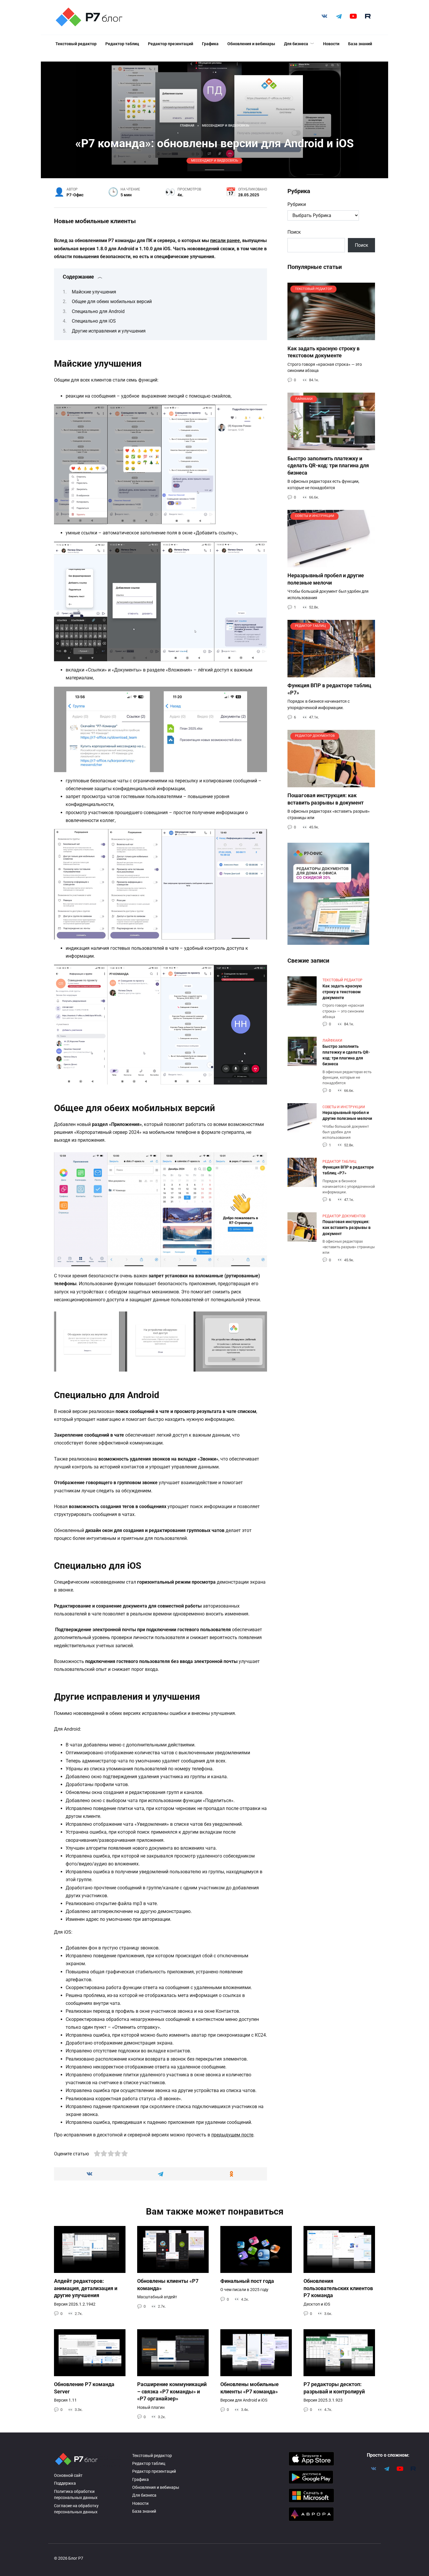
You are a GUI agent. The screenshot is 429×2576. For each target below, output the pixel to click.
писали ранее (225, 241)
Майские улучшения (94, 292)
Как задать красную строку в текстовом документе (324, 352)
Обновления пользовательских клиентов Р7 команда (338, 2288)
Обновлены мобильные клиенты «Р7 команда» (250, 2388)
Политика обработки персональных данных (76, 2495)
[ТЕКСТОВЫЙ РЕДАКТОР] (331, 336)
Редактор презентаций (171, 44)
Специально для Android (98, 311)
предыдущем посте (232, 2135)
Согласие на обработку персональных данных (76, 2509)
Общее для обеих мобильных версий (112, 301)
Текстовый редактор (76, 44)
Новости (331, 44)
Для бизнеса (296, 44)
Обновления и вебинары (251, 44)
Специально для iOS (94, 321)
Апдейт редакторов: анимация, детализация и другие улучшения (86, 2288)
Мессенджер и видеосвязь (215, 161)
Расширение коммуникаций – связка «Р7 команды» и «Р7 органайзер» (172, 2391)
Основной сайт (68, 2476)
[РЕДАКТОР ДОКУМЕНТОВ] (331, 784)
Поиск (294, 232)
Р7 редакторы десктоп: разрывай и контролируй (334, 2388)
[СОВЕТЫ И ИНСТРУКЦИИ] (331, 564)
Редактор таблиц (122, 44)
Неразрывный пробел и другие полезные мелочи (326, 579)
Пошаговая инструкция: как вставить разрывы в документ (326, 799)
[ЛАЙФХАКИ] (331, 446)
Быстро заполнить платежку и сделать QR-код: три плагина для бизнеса (328, 465)
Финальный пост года (247, 2281)
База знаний (360, 44)
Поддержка (65, 2483)
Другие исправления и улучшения (109, 331)
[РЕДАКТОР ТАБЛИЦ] (331, 674)
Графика (210, 44)
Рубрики (297, 204)
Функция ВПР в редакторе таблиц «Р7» (348, 1170)
